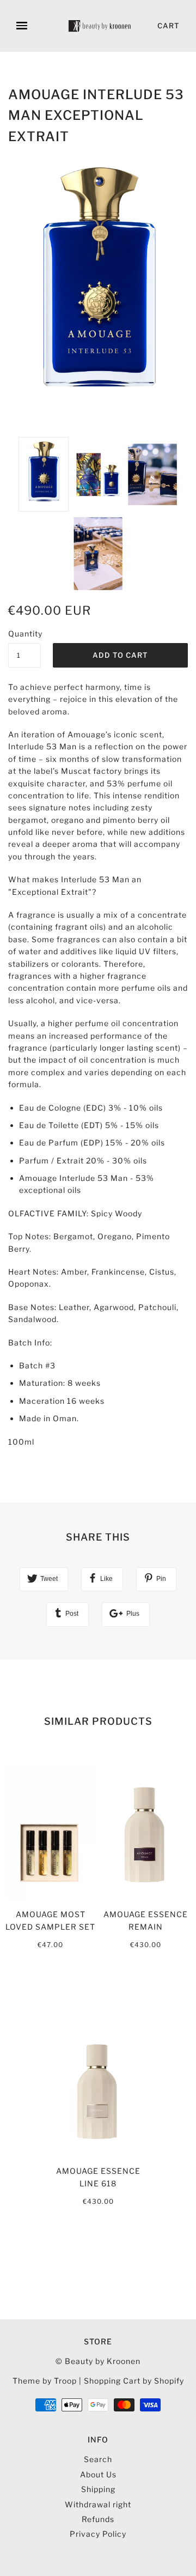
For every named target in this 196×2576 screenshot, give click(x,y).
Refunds (98, 2519)
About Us (98, 2474)
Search (98, 2459)
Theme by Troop (45, 2381)
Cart (169, 26)
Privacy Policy (98, 2534)
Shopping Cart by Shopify (134, 2381)
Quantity (24, 634)
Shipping (98, 2489)
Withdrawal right (98, 2504)
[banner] (100, 26)
